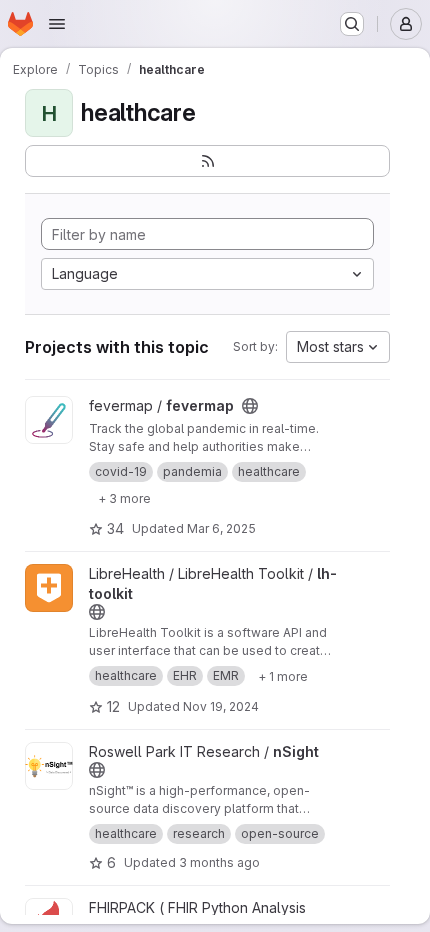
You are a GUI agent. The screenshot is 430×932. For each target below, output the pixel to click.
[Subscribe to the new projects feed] (207, 161)
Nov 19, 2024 (221, 706)
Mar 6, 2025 (221, 528)
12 (113, 706)
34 (115, 528)
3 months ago (219, 862)
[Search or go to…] (352, 24)
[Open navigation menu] (57, 24)
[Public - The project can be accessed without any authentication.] (250, 406)
